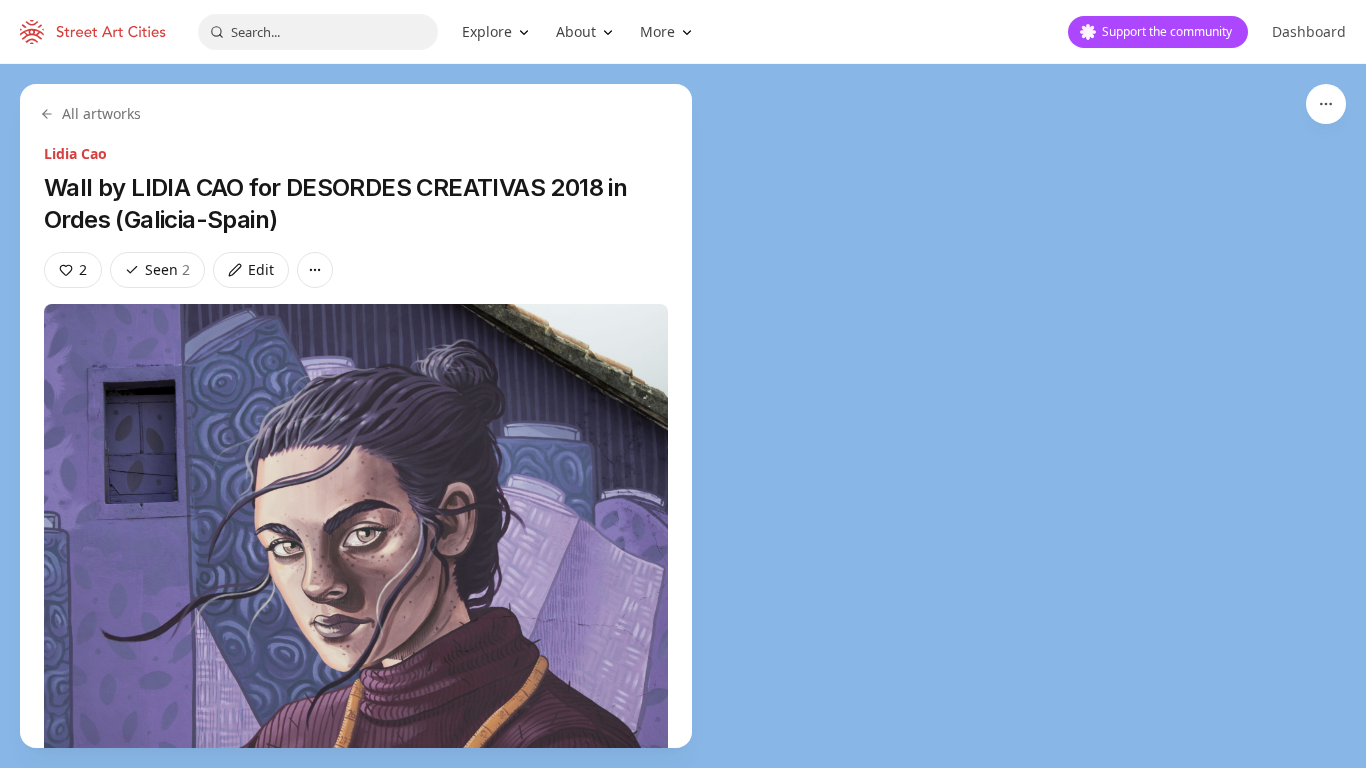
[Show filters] (1326, 104)
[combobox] (318, 32)
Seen (167, 269)
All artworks (101, 113)
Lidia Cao (75, 153)
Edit (261, 269)
